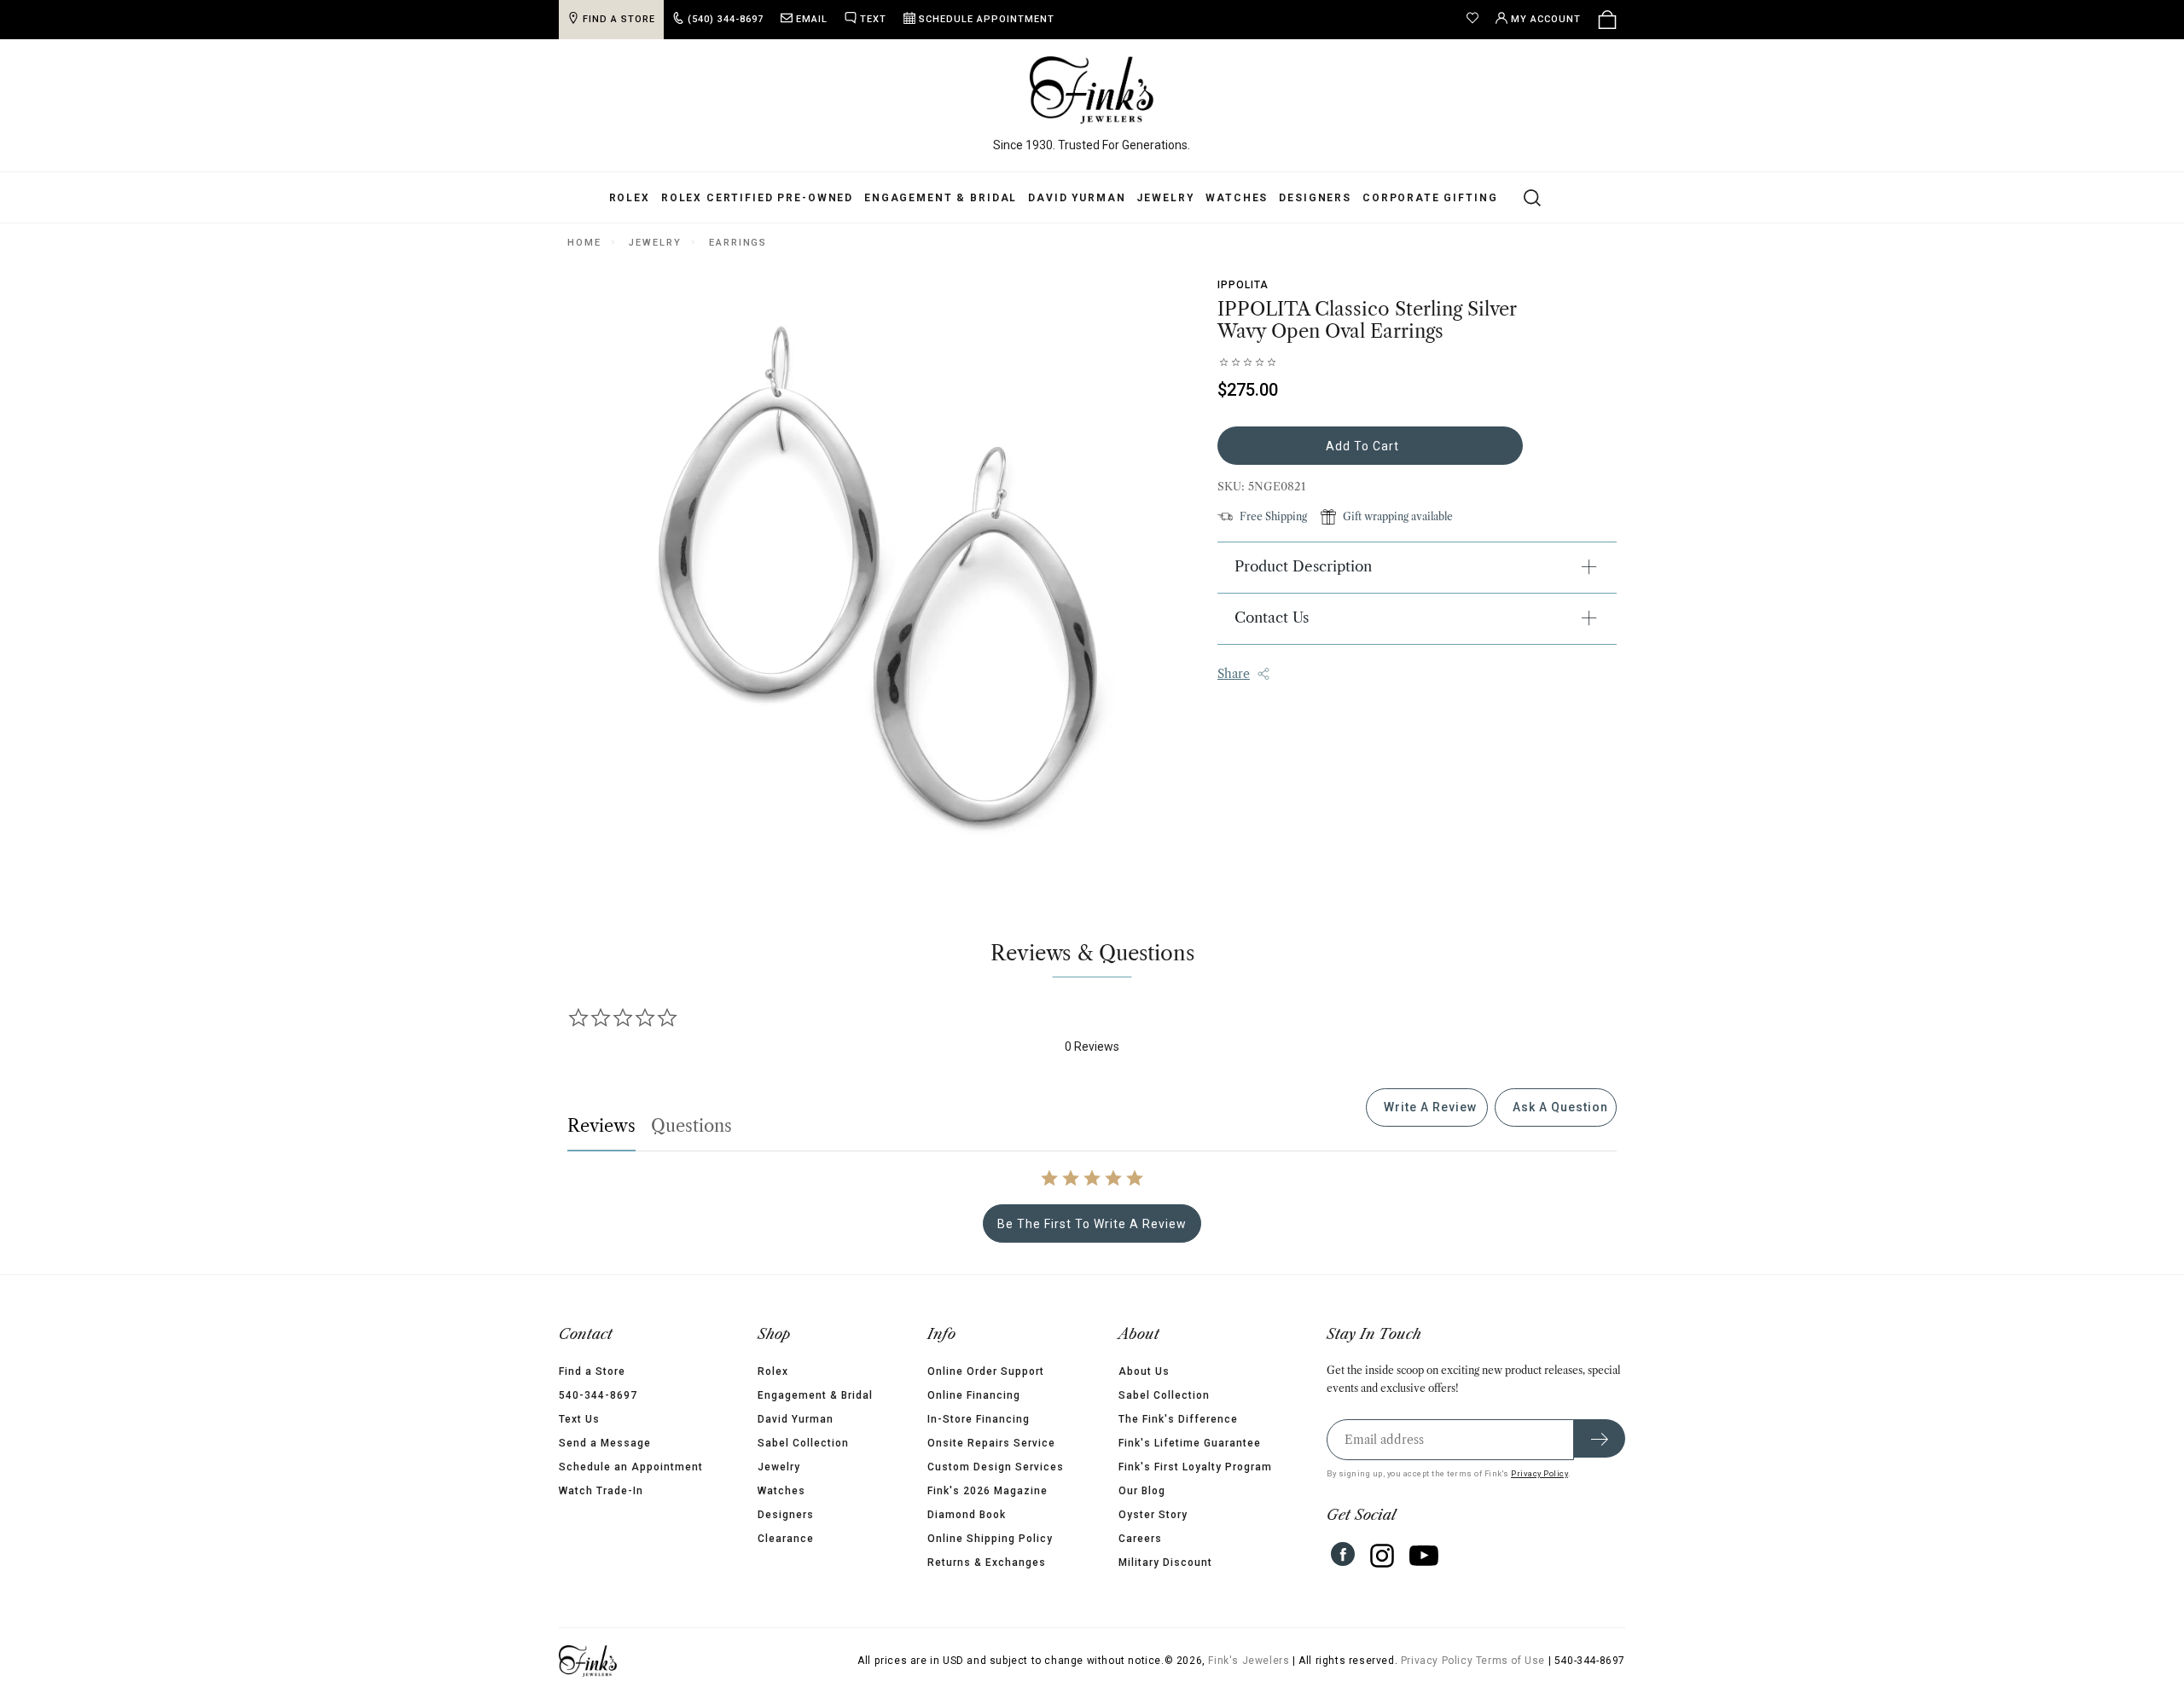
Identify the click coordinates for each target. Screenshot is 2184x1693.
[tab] (1427, 1107)
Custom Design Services (996, 1467)
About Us (1144, 1371)
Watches (1237, 198)
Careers (1140, 1539)
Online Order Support (986, 1371)
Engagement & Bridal (941, 198)
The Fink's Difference (1178, 1419)
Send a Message (605, 1443)
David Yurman (1077, 198)
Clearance (786, 1539)
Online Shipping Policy (990, 1539)
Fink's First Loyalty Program (1195, 1467)
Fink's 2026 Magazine (987, 1491)
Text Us (579, 1419)
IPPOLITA (1243, 285)
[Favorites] (1477, 20)
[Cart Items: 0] (1607, 20)
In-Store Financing (979, 1419)
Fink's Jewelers (1249, 1661)
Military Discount (1165, 1563)
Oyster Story (1153, 1515)
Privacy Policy (1539, 1473)
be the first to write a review (1092, 1224)
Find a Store (592, 1371)
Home (584, 243)
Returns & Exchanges (987, 1563)
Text (873, 19)
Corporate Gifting (1430, 198)
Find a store (619, 19)
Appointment (987, 19)
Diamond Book (967, 1515)
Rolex (630, 198)
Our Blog (1142, 1491)
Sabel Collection (803, 1443)
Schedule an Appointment (631, 1467)
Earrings (738, 243)
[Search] (1522, 197)
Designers (1315, 198)
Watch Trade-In (601, 1491)
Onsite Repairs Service (991, 1443)
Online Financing (974, 1395)
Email (812, 19)
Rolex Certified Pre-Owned (757, 198)
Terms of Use (1510, 1661)
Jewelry (1165, 198)
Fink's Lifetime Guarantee (1190, 1443)
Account (1546, 19)
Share (1234, 674)
